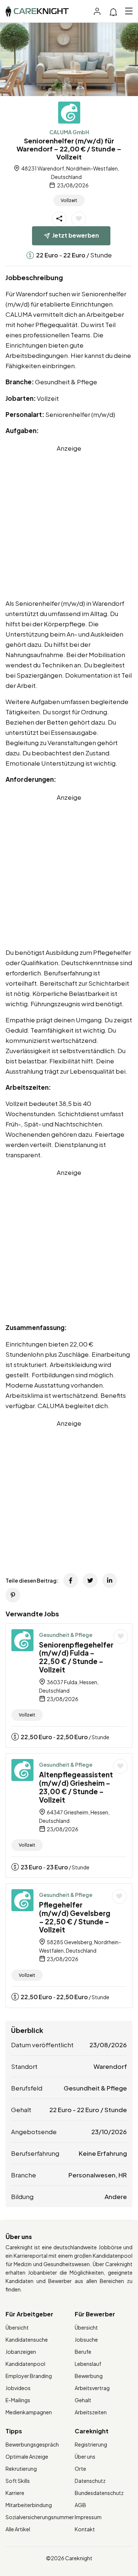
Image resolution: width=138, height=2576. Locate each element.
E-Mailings (18, 2400)
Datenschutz (90, 2481)
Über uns (85, 2456)
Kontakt (85, 2529)
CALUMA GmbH (69, 132)
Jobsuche (86, 2339)
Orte (80, 2469)
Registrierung (91, 2444)
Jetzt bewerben (76, 235)
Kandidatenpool (25, 2364)
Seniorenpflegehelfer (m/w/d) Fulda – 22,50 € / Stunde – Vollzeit (76, 1657)
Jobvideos (18, 2388)
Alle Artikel (18, 2529)
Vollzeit (69, 200)
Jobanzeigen (21, 2352)
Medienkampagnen (29, 2412)
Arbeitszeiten (91, 2412)
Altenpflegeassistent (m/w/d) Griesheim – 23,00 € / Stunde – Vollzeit (76, 1787)
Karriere (15, 2493)
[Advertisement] (69, 522)
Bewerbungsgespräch (32, 2444)
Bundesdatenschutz (99, 2493)
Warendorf (110, 2066)
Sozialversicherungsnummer (40, 2517)
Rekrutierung (21, 2469)
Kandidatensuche (27, 2339)
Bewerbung (89, 2376)
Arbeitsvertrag (92, 2388)
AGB (80, 2505)
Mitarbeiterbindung (29, 2505)
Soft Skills (18, 2481)
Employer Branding (29, 2376)
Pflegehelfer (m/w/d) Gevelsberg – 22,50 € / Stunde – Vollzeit (75, 1917)
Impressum (88, 2517)
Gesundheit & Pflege (66, 1635)
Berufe (83, 2352)
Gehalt (83, 2400)
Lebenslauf (88, 2364)
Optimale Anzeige (27, 2456)
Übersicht (17, 2327)
